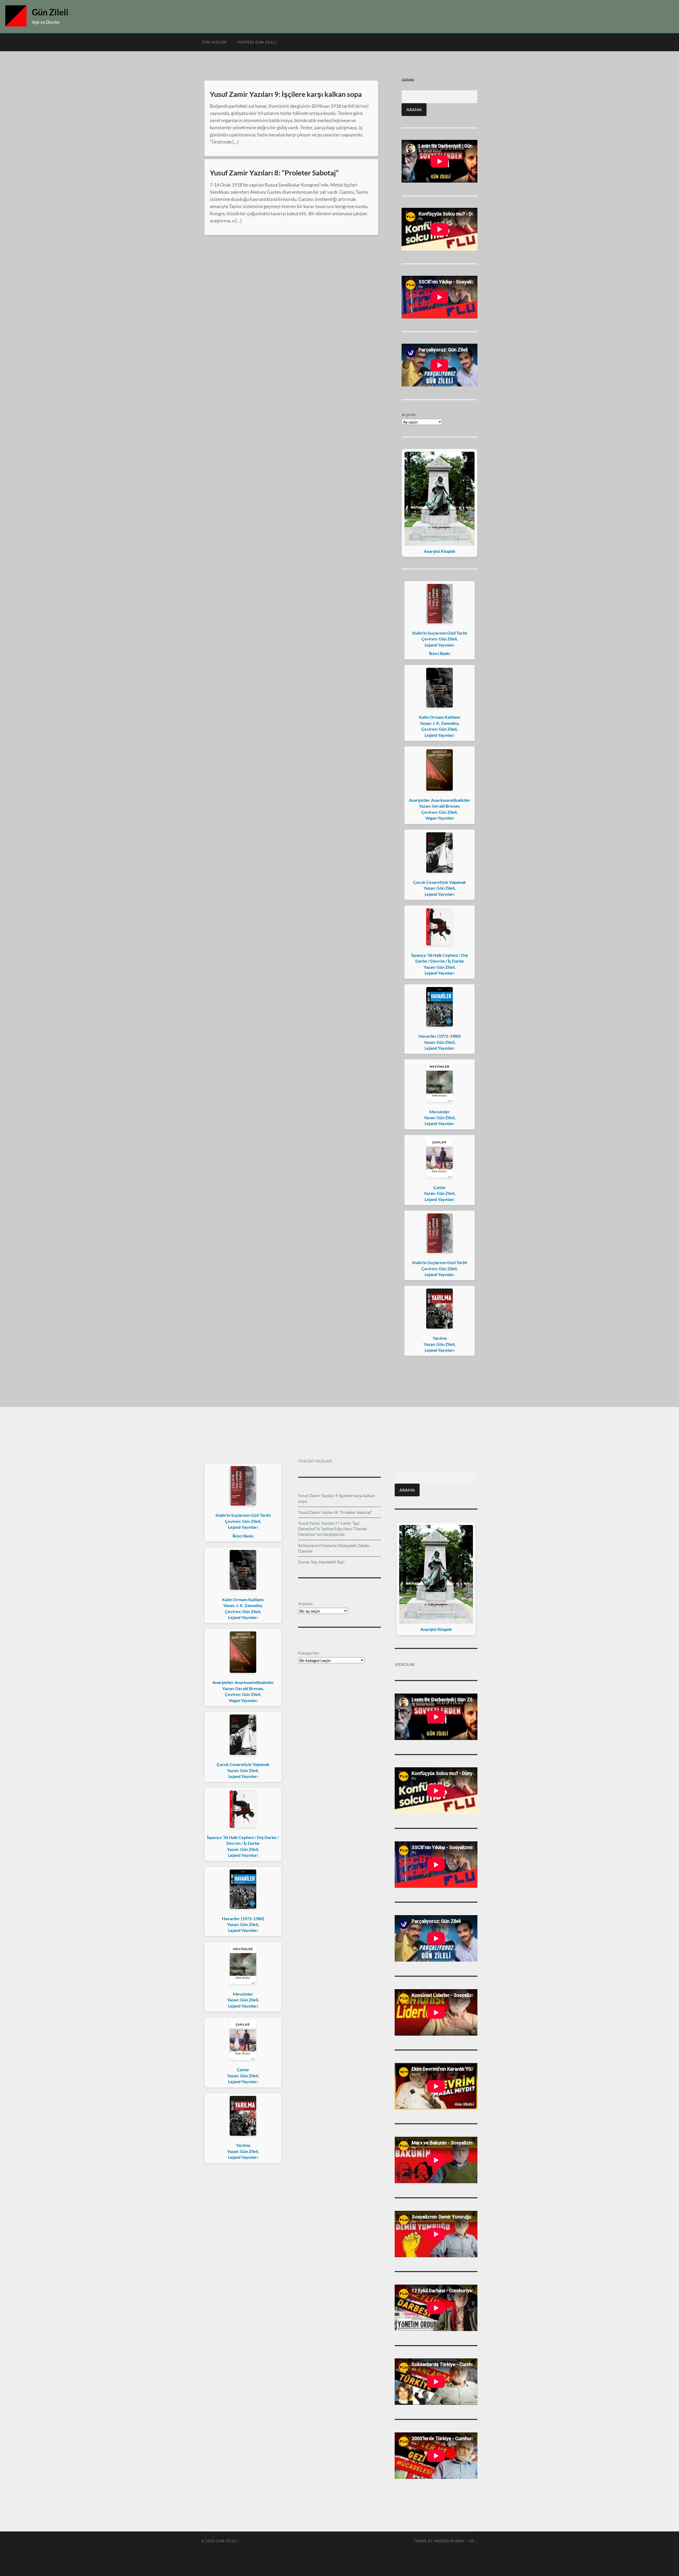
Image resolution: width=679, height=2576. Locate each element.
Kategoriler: (309, 1653)
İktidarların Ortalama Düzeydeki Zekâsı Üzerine (334, 1548)
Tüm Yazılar (214, 42)
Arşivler (409, 414)
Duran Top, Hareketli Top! (321, 1562)
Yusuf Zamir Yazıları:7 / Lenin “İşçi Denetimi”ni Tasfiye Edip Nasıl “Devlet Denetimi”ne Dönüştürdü (333, 1529)
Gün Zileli (50, 12)
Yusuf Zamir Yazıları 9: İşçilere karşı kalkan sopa (286, 94)
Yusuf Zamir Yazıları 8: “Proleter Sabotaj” (274, 173)
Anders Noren (449, 2541)
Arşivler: (306, 1603)
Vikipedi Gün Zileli (257, 42)
